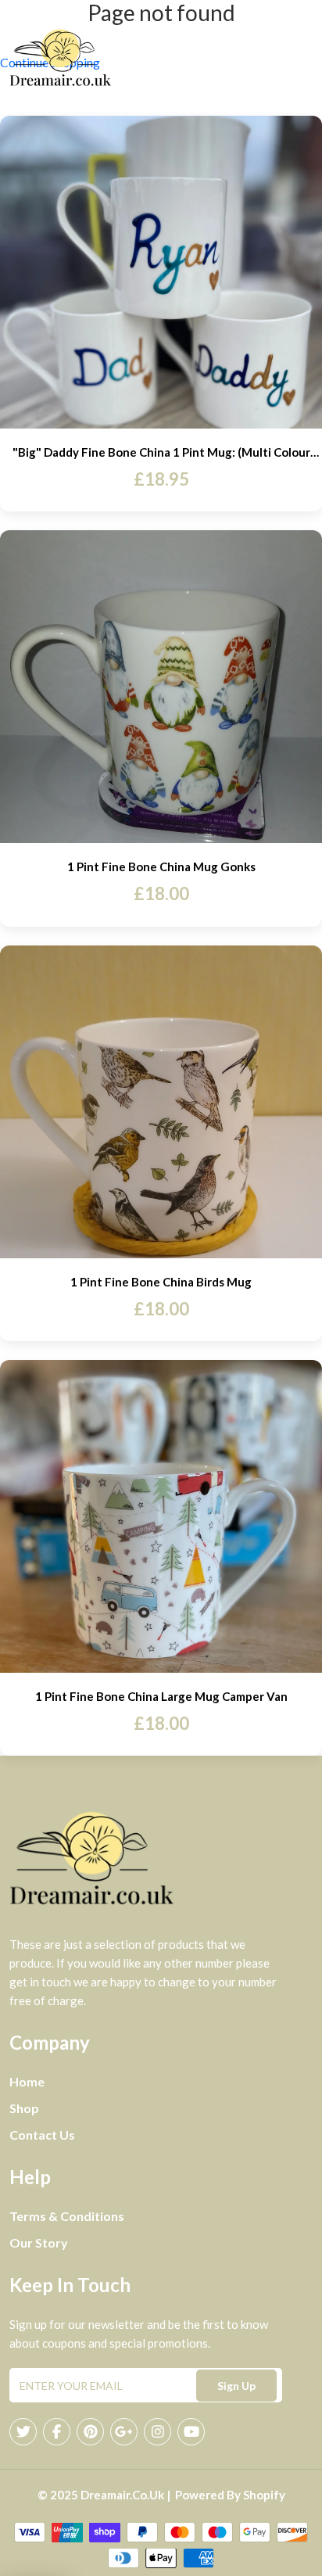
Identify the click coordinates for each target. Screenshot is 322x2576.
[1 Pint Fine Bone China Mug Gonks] (161, 687)
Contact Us (42, 2135)
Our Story (39, 2242)
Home (27, 2081)
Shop (24, 2108)
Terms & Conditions (67, 2216)
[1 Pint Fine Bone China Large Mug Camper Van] (161, 1516)
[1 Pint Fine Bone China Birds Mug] (161, 1102)
